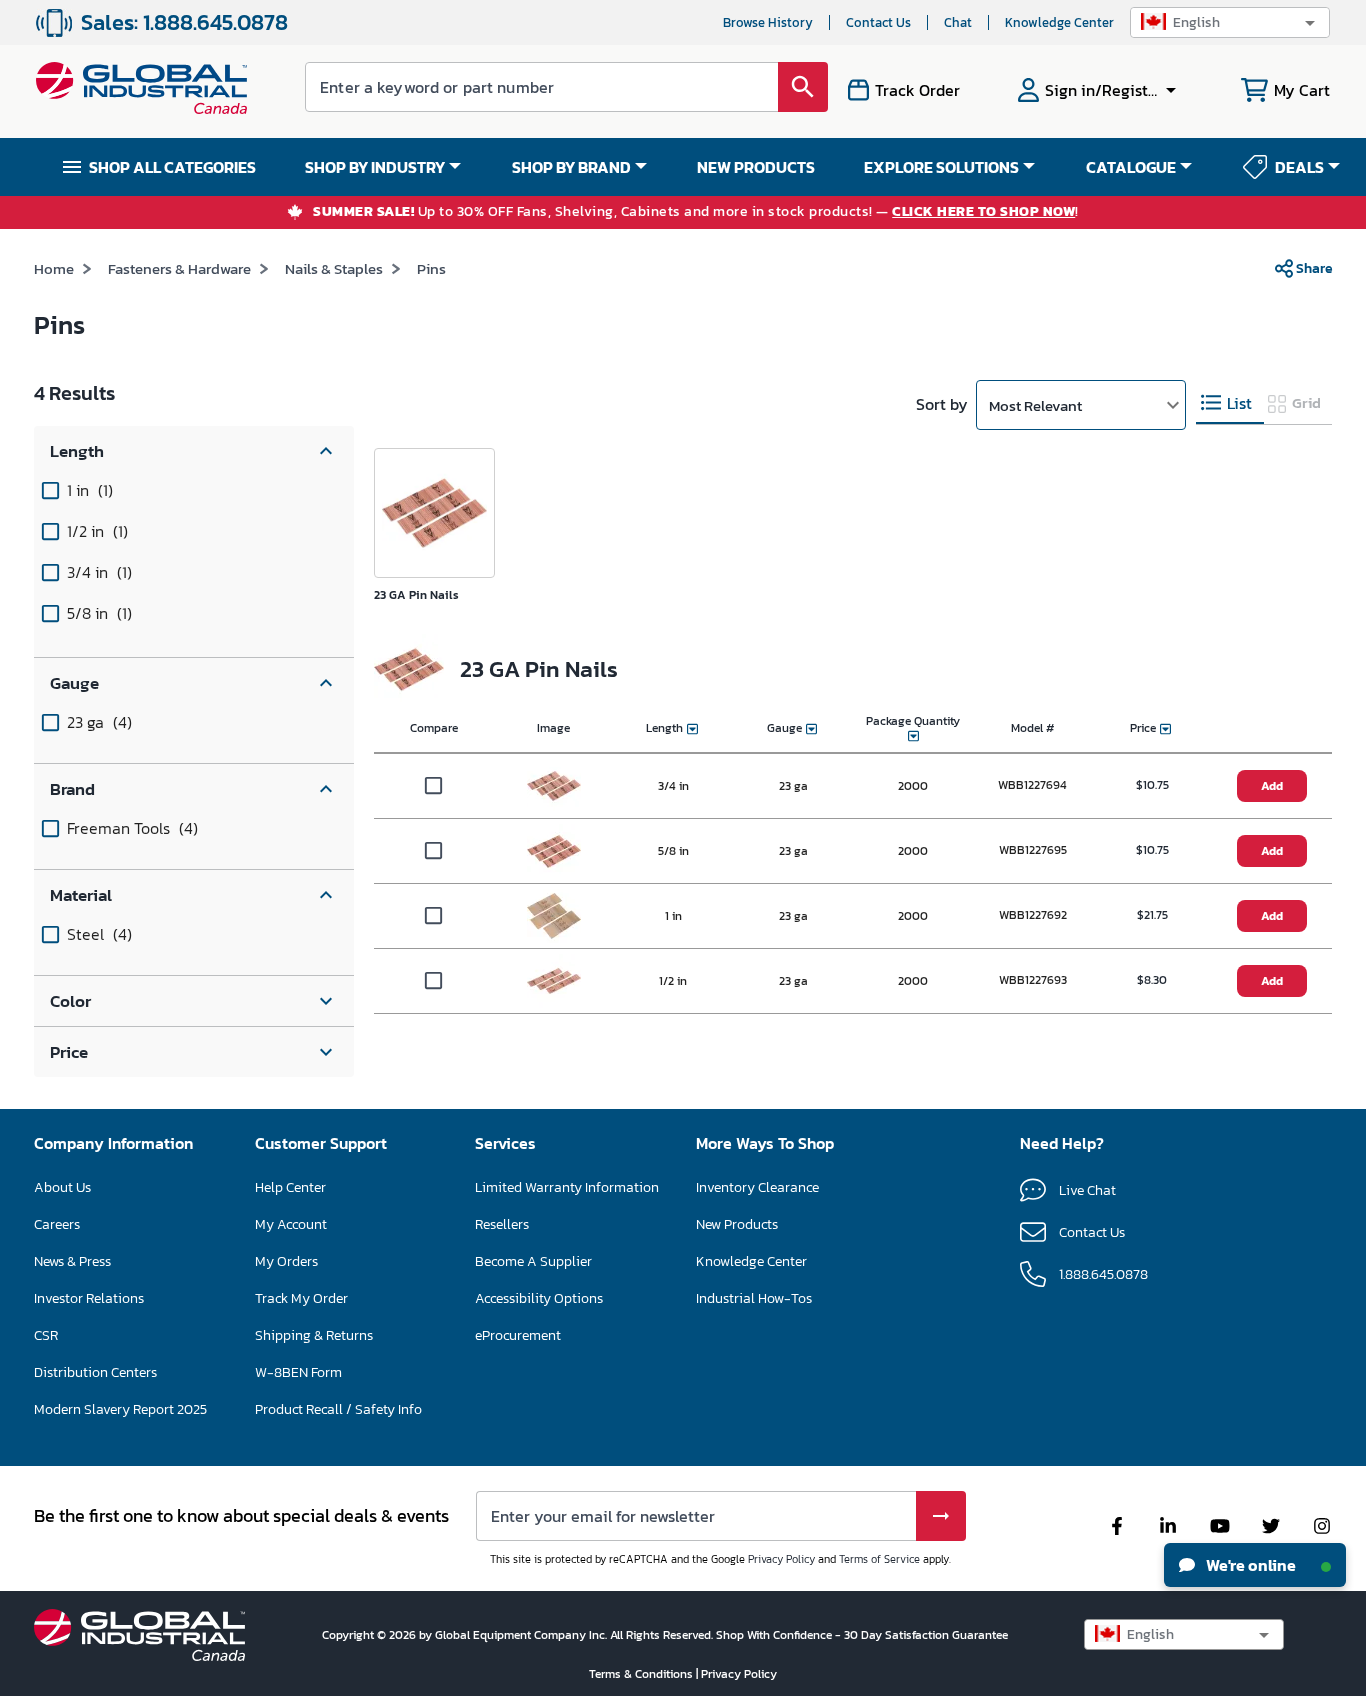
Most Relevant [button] (1035, 405)
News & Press (72, 1261)
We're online (1249, 1565)
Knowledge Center (1059, 22)
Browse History (768, 22)
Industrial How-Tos (754, 1298)
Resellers (502, 1224)
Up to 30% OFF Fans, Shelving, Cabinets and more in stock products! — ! (696, 212)
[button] (1230, 22)
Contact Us (878, 22)
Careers (57, 1224)
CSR (46, 1335)
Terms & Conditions (642, 1674)
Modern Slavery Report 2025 (120, 1409)
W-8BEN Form (298, 1372)
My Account (291, 1224)
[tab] (1230, 403)
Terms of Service (879, 1559)
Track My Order (301, 1298)
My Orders (286, 1261)
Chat (958, 22)
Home (54, 268)
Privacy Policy (781, 1559)
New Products (737, 1224)
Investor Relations (89, 1298)
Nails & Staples (334, 268)
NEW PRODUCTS (756, 167)
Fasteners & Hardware (179, 268)
